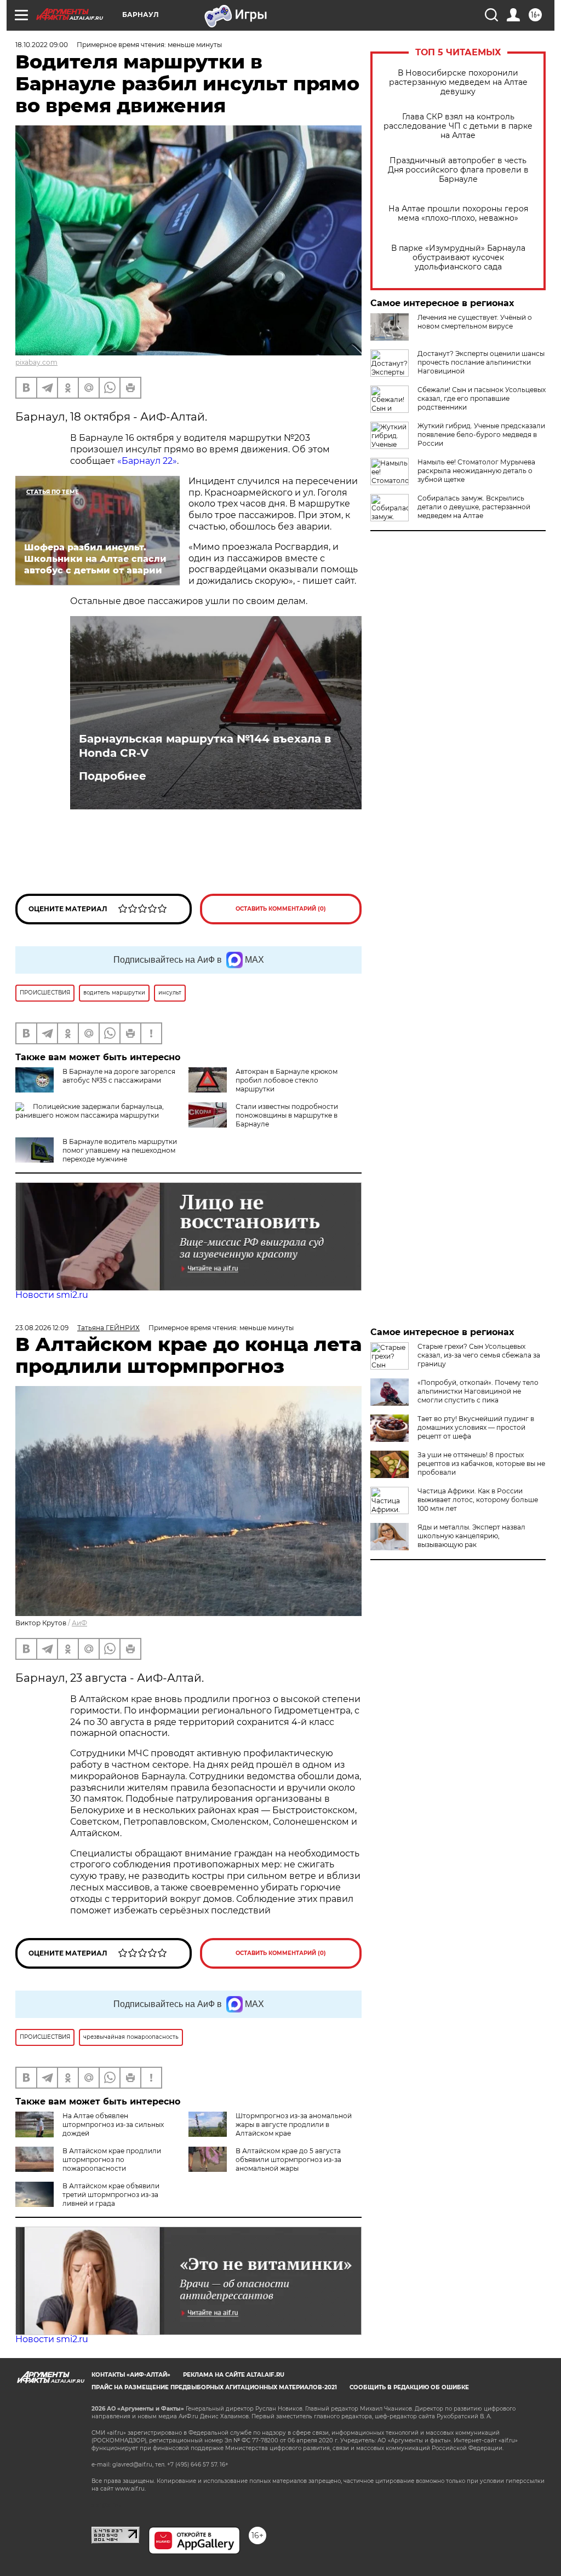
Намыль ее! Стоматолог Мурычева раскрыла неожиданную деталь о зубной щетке (476, 471)
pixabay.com (36, 362)
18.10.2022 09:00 (42, 45)
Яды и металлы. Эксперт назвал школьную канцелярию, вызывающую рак (471, 1536)
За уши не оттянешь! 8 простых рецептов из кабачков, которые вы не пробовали (481, 1464)
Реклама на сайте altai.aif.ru (234, 2375)
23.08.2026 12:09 (42, 1328)
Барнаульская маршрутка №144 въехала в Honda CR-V (205, 746)
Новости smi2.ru (52, 1295)
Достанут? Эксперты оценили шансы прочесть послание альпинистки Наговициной (481, 362)
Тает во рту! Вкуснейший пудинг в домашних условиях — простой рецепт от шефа (476, 1427)
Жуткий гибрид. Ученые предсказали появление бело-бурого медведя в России (481, 435)
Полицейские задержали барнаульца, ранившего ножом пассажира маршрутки (90, 1111)
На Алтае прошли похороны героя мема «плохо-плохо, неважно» (458, 214)
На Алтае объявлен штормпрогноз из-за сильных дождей (113, 2124)
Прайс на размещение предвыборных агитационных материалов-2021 (214, 2387)
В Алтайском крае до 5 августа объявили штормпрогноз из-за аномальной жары (288, 2160)
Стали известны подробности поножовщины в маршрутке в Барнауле (287, 1115)
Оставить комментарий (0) (281, 909)
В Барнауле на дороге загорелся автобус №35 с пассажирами (119, 1076)
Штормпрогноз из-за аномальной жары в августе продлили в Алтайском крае (294, 2124)
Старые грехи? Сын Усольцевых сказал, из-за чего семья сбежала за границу (479, 1355)
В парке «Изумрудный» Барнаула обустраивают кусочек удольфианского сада (458, 258)
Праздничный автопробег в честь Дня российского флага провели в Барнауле (458, 170)
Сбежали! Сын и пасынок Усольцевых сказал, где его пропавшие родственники (482, 398)
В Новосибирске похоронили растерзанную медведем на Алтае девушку (458, 82)
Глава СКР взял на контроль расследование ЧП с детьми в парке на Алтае (458, 126)
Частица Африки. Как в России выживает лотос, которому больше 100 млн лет (478, 1500)
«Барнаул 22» (147, 461)
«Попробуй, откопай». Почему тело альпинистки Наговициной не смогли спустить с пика (478, 1391)
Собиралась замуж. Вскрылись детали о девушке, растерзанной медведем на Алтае (474, 507)
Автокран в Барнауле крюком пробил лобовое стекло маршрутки (287, 1080)
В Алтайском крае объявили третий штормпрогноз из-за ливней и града (111, 2195)
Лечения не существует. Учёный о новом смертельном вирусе (475, 322)
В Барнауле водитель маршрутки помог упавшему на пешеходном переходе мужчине (120, 1150)
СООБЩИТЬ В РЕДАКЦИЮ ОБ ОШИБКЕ (409, 2387)
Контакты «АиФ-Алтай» (131, 2375)
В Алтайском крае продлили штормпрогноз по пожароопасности (112, 2160)
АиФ (79, 1623)
